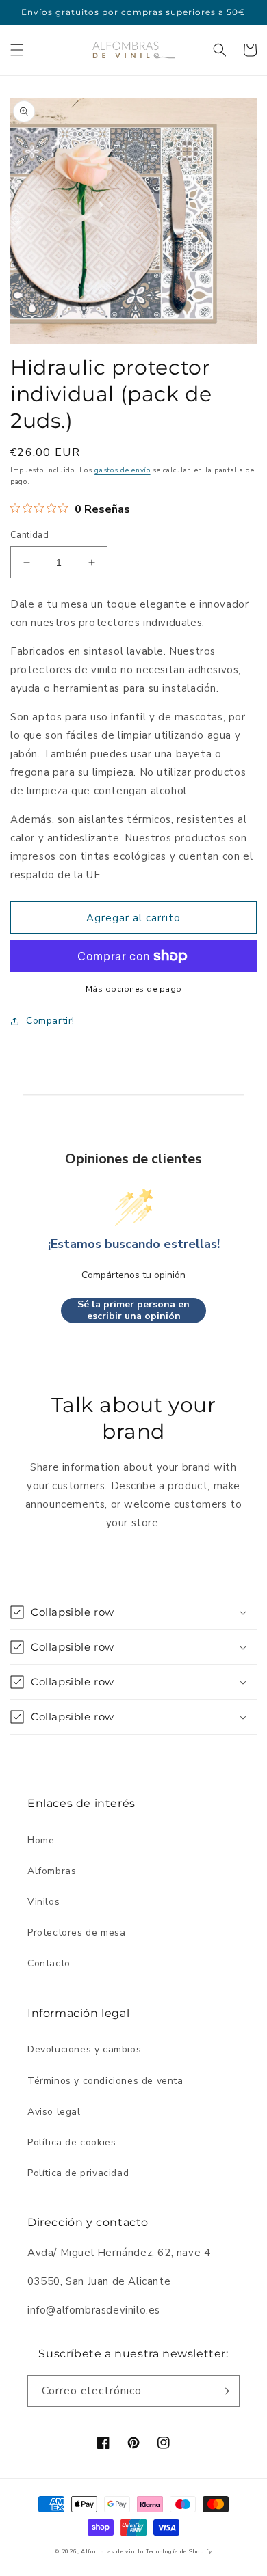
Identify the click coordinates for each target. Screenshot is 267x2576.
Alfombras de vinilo (112, 2552)
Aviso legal (54, 2112)
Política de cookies (72, 2142)
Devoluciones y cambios (84, 2049)
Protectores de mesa (76, 1933)
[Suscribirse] (224, 2391)
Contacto (49, 1963)
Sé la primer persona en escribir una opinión (133, 1311)
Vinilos (43, 1902)
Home (41, 1840)
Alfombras (52, 1871)
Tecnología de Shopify (179, 2552)
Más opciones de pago (134, 989)
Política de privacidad (78, 2173)
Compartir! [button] (50, 1021)
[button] (17, 50)
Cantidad (29, 535)
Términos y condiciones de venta (105, 2081)
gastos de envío (123, 470)
